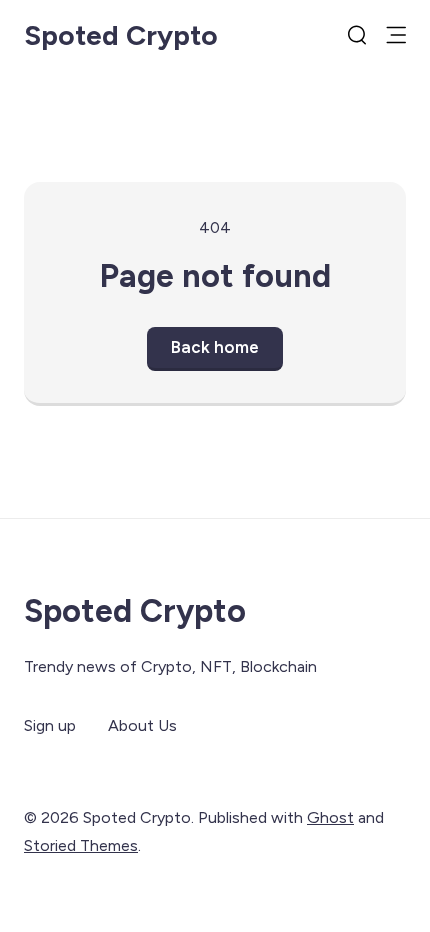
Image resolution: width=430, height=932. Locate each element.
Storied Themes (81, 845)
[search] (357, 35)
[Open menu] (396, 35)
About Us (142, 725)
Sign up (50, 725)
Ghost (330, 817)
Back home (215, 347)
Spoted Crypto (121, 35)
